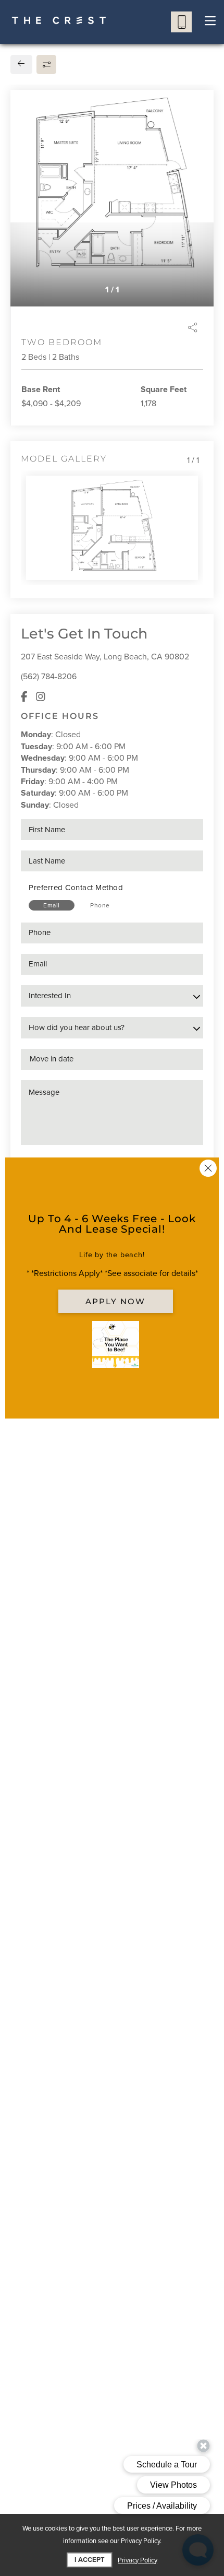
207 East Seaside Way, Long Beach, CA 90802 (105, 657)
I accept (90, 2560)
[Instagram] (41, 697)
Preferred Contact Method (76, 888)
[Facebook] (24, 697)
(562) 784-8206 (49, 677)
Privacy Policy (138, 2560)
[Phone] (181, 22)
